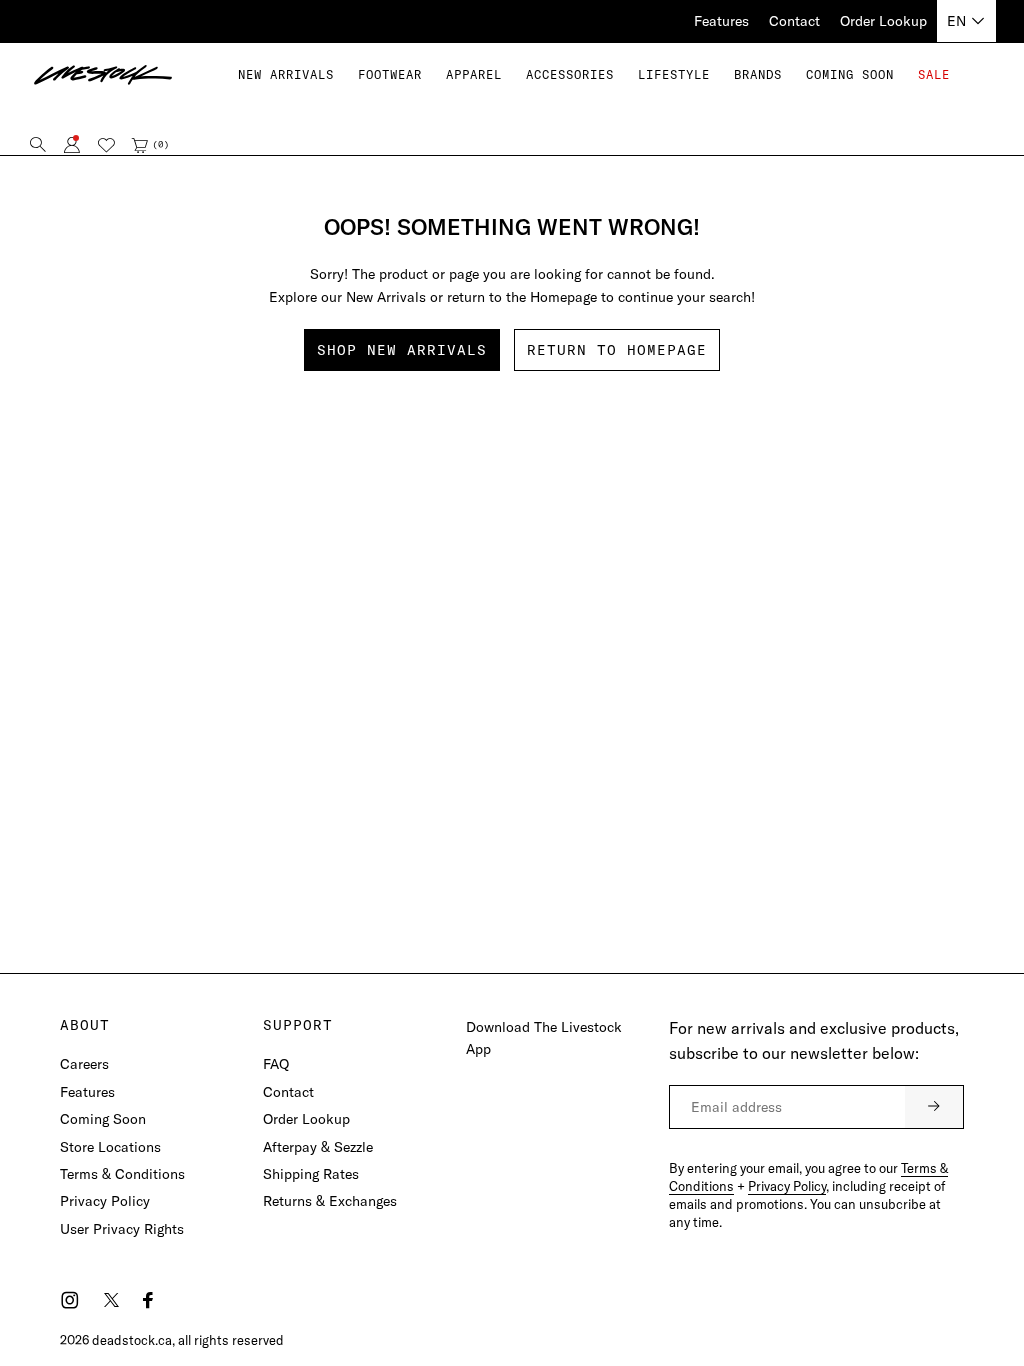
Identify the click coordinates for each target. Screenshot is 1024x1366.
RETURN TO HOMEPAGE (617, 350)
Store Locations (110, 1147)
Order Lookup (883, 21)
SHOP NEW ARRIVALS (402, 350)
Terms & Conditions (122, 1174)
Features (721, 21)
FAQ (276, 1064)
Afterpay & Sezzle (318, 1147)
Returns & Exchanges (330, 1201)
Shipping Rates (311, 1174)
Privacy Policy (105, 1201)
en (956, 21)
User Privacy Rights (122, 1229)
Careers (84, 1064)
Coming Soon (103, 1119)
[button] (390, 74)
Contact (794, 21)
